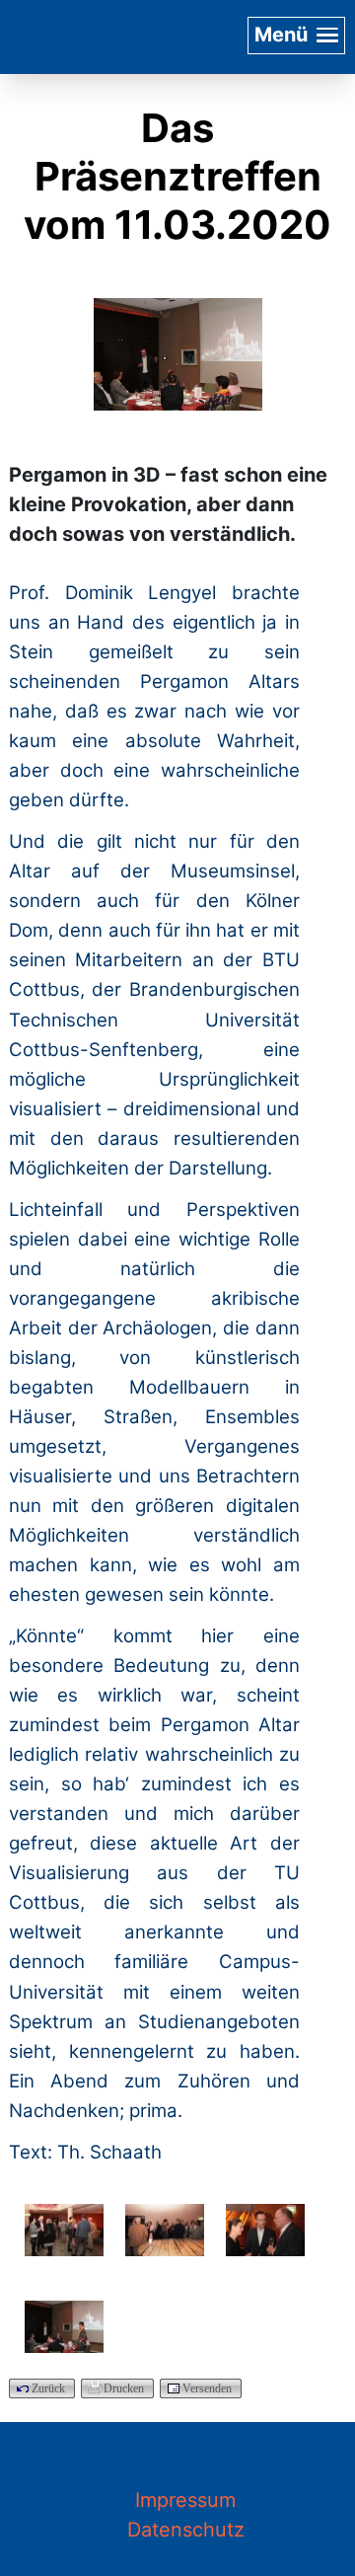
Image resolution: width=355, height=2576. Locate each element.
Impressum (185, 2500)
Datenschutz (186, 2530)
